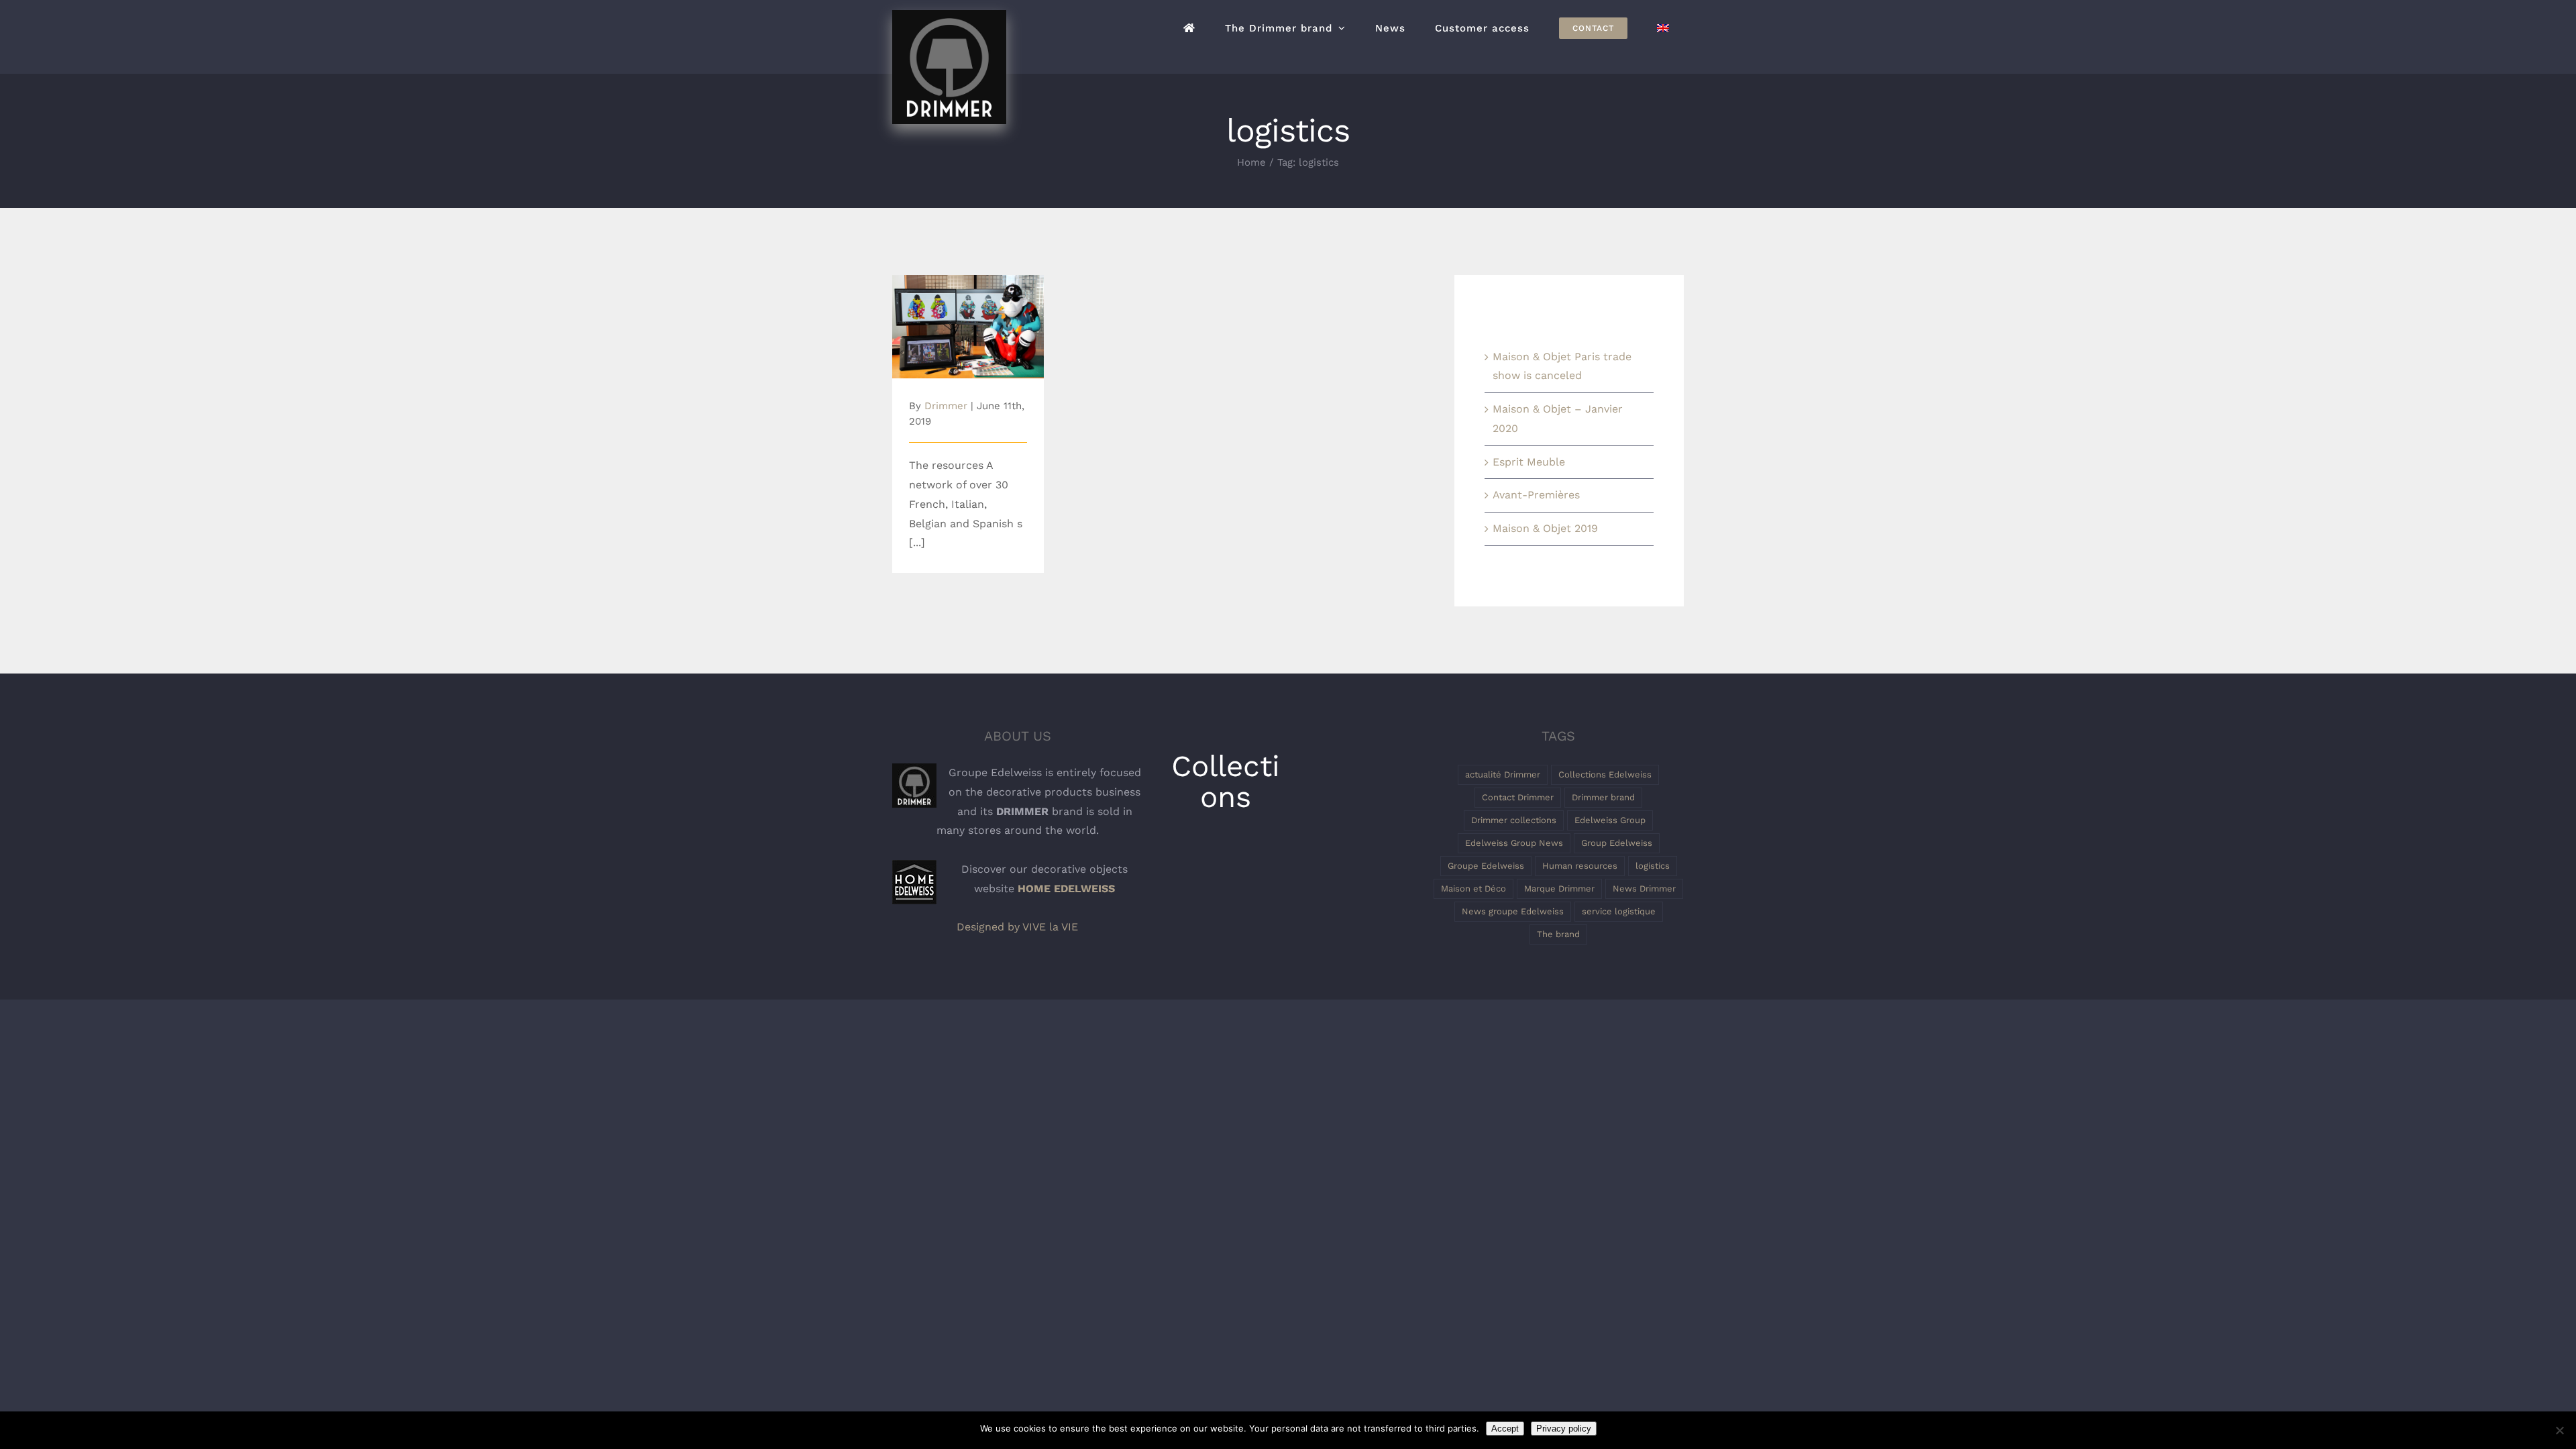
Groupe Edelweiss (1486, 866)
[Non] (2559, 1430)
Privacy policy (1564, 1429)
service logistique (1619, 911)
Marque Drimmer (1559, 889)
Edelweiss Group (1610, 820)
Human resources (1580, 866)
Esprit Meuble (1529, 462)
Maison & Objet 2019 (1545, 528)
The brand (1558, 934)
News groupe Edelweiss (1513, 911)
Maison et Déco (1473, 889)
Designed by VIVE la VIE (1017, 927)
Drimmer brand (1603, 797)
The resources (968, 316)
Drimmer (946, 406)
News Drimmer (1644, 889)
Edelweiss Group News (1514, 843)
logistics (1653, 866)
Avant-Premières (1536, 495)
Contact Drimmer (1518, 797)
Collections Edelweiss (1605, 774)
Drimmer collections (1514, 820)
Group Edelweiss (1617, 843)
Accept (1505, 1429)
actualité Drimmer (1503, 774)
